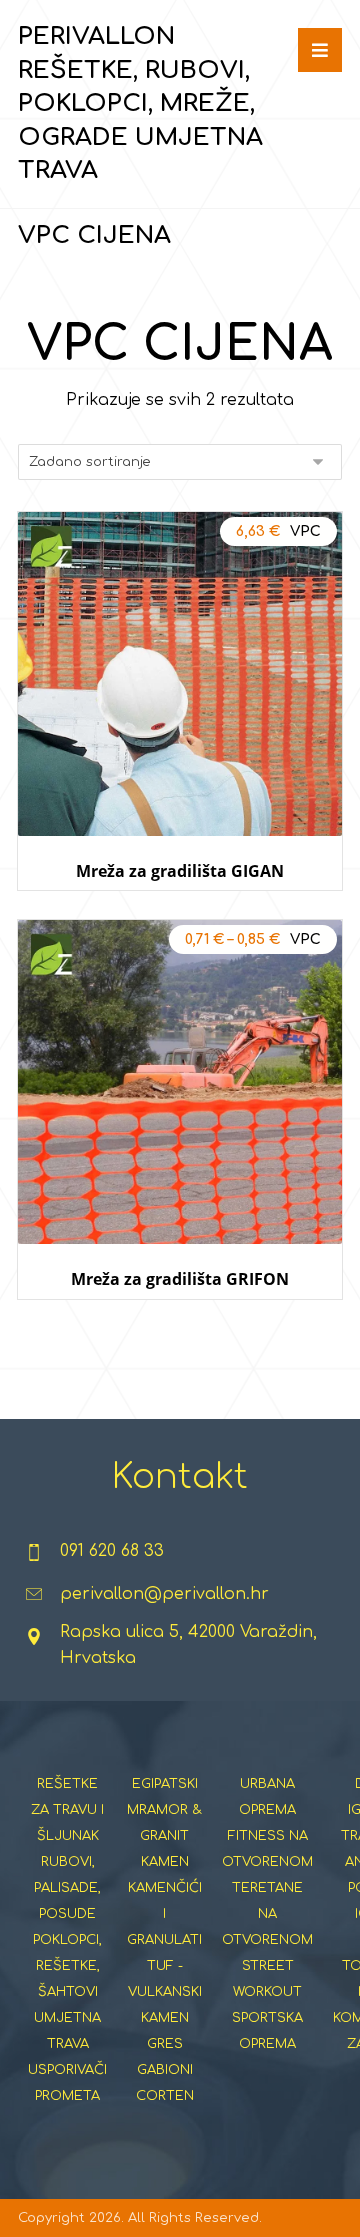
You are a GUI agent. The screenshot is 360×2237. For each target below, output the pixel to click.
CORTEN (165, 2096)
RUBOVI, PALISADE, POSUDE (67, 1888)
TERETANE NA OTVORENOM (267, 1914)
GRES (165, 2044)
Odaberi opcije (180, 909)
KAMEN (165, 1862)
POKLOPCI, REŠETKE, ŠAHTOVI (67, 1966)
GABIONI (165, 2070)
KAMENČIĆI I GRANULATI (164, 1914)
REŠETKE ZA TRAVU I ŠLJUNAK (67, 1810)
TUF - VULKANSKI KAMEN (165, 1992)
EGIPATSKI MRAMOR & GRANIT (164, 1810)
